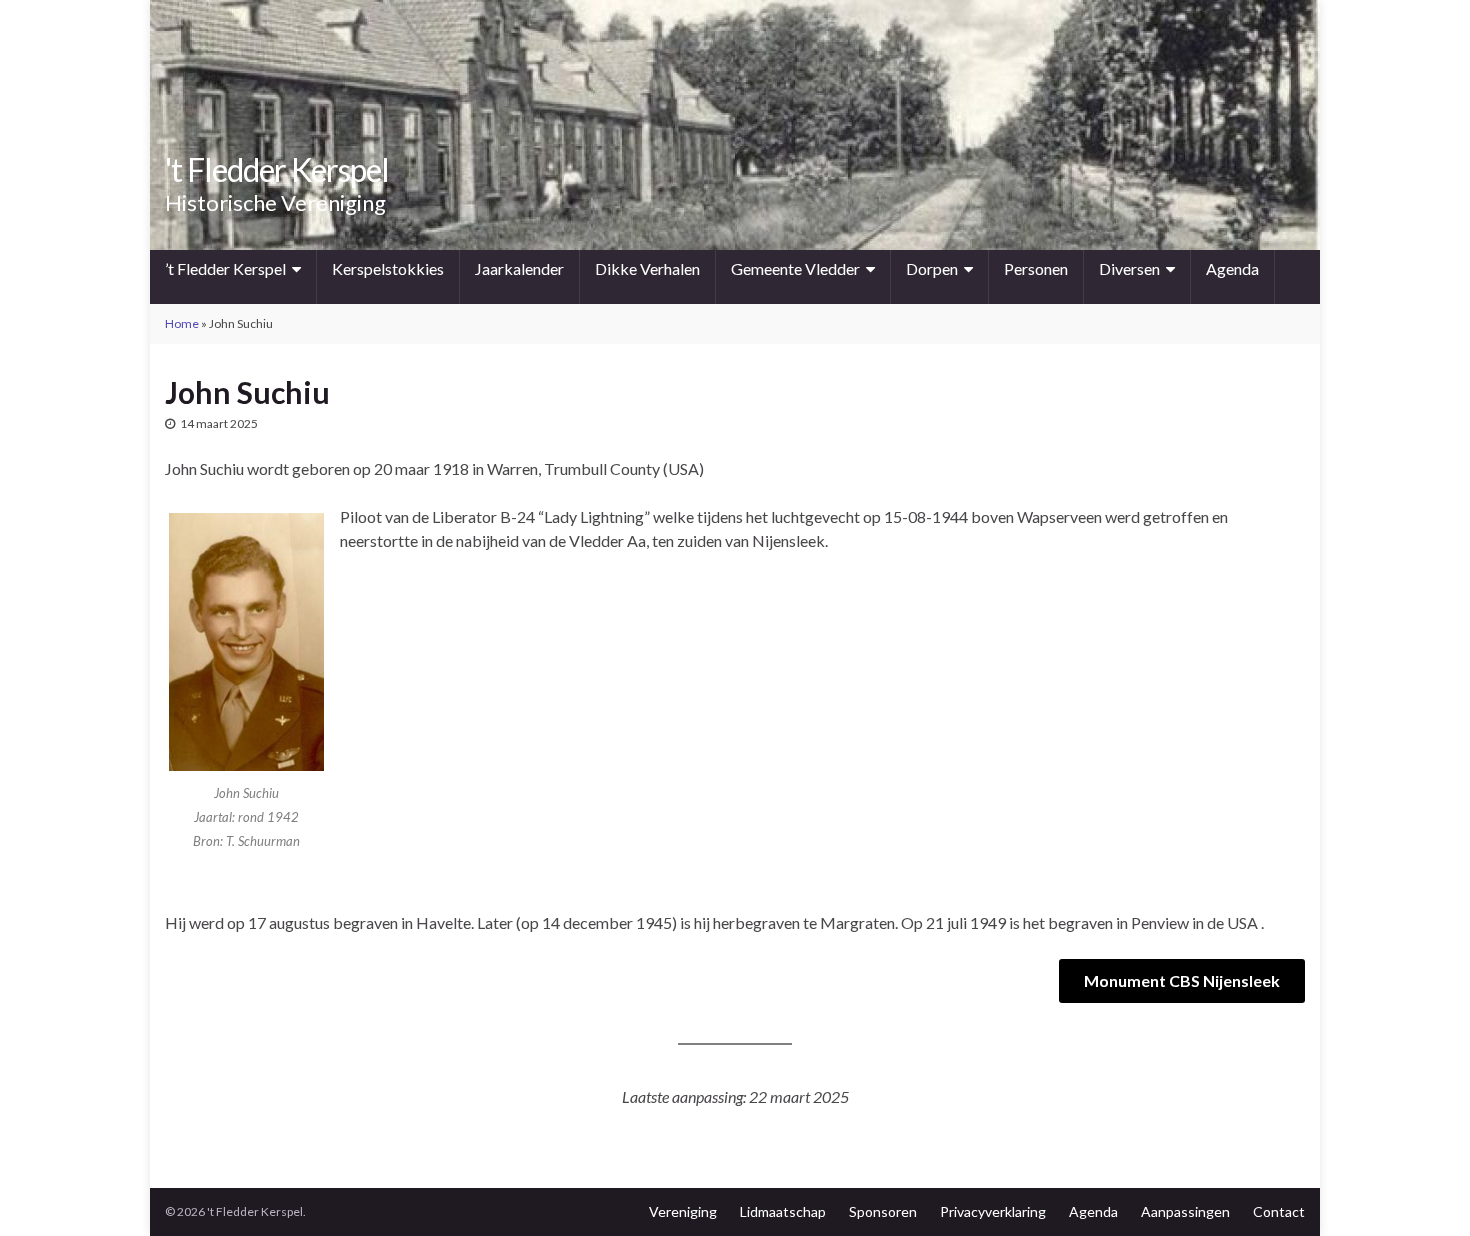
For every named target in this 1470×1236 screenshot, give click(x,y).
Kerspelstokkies (388, 268)
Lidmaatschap (783, 1211)
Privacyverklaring (993, 1211)
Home (182, 323)
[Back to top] (1425, 1191)
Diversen (1129, 268)
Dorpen (932, 268)
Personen (1036, 268)
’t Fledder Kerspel (225, 268)
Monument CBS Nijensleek (1182, 980)
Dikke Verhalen (647, 268)
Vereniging (683, 1211)
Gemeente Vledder (795, 268)
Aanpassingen (1185, 1211)
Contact (1279, 1211)
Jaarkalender (519, 268)
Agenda (1232, 268)
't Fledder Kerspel (277, 169)
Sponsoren (883, 1211)
